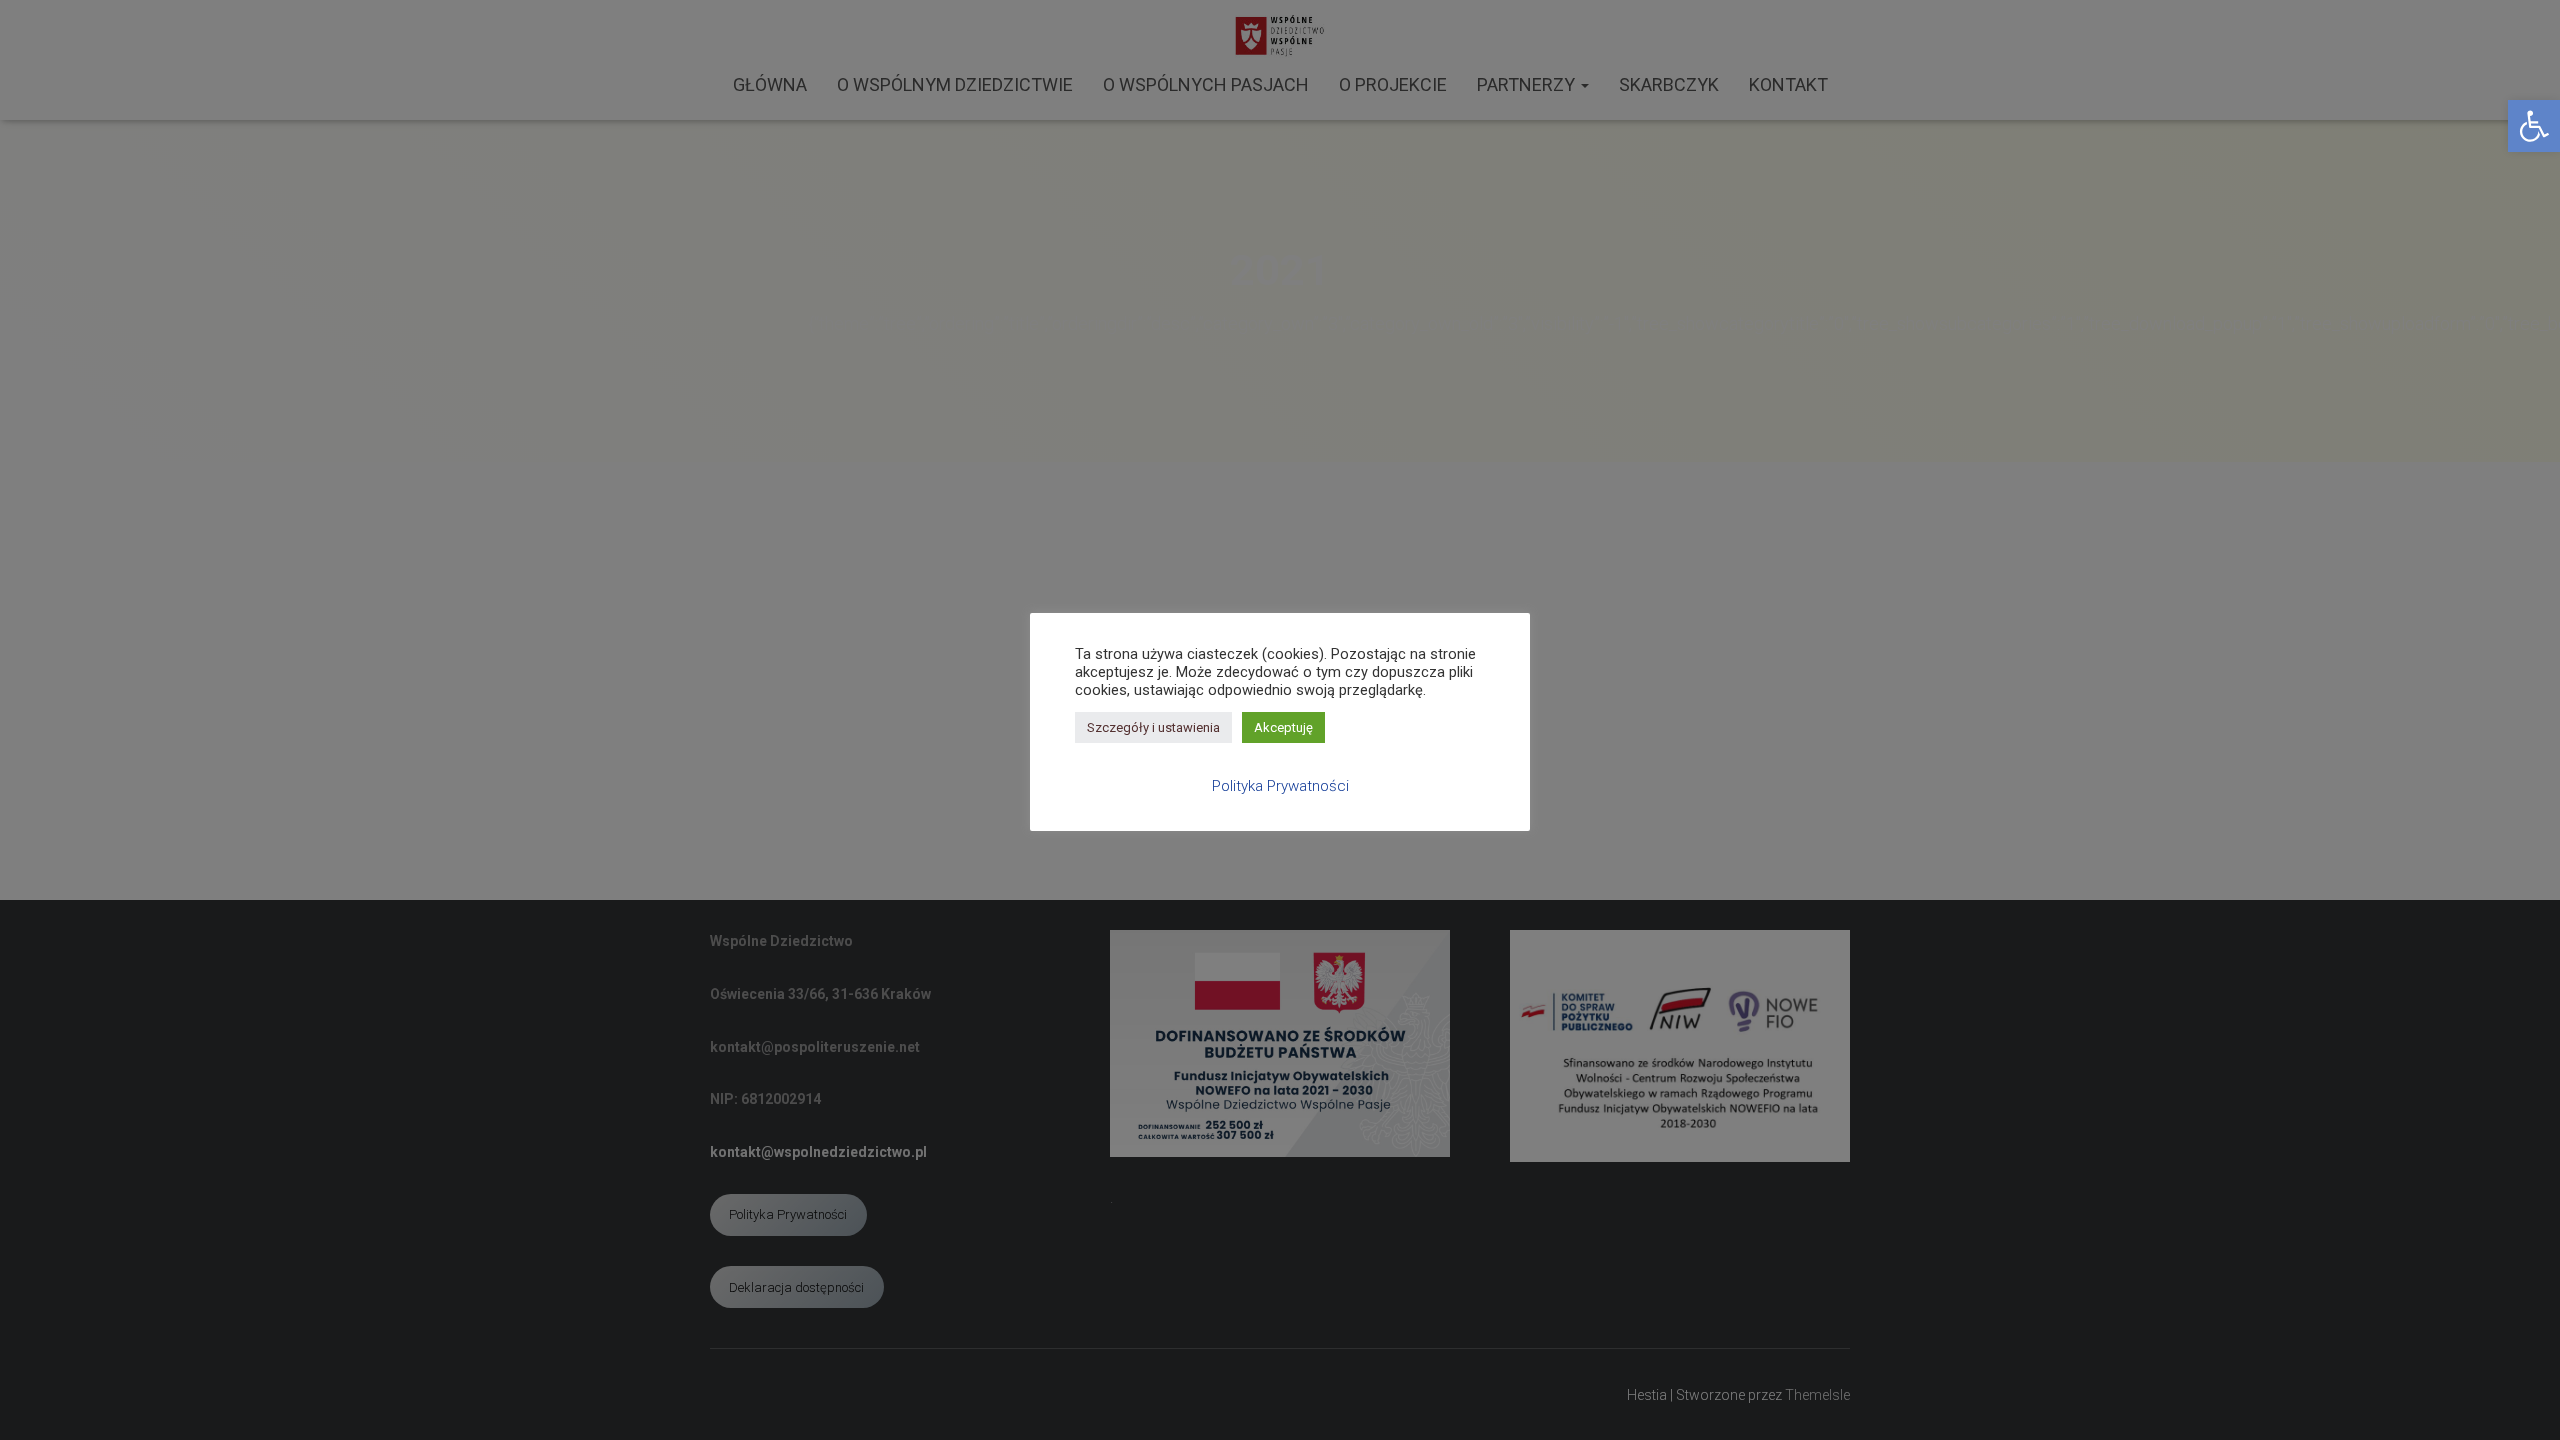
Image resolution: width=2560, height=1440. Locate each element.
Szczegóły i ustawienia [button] (1153, 727)
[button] (2534, 126)
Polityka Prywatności (1280, 786)
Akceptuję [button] (1283, 727)
